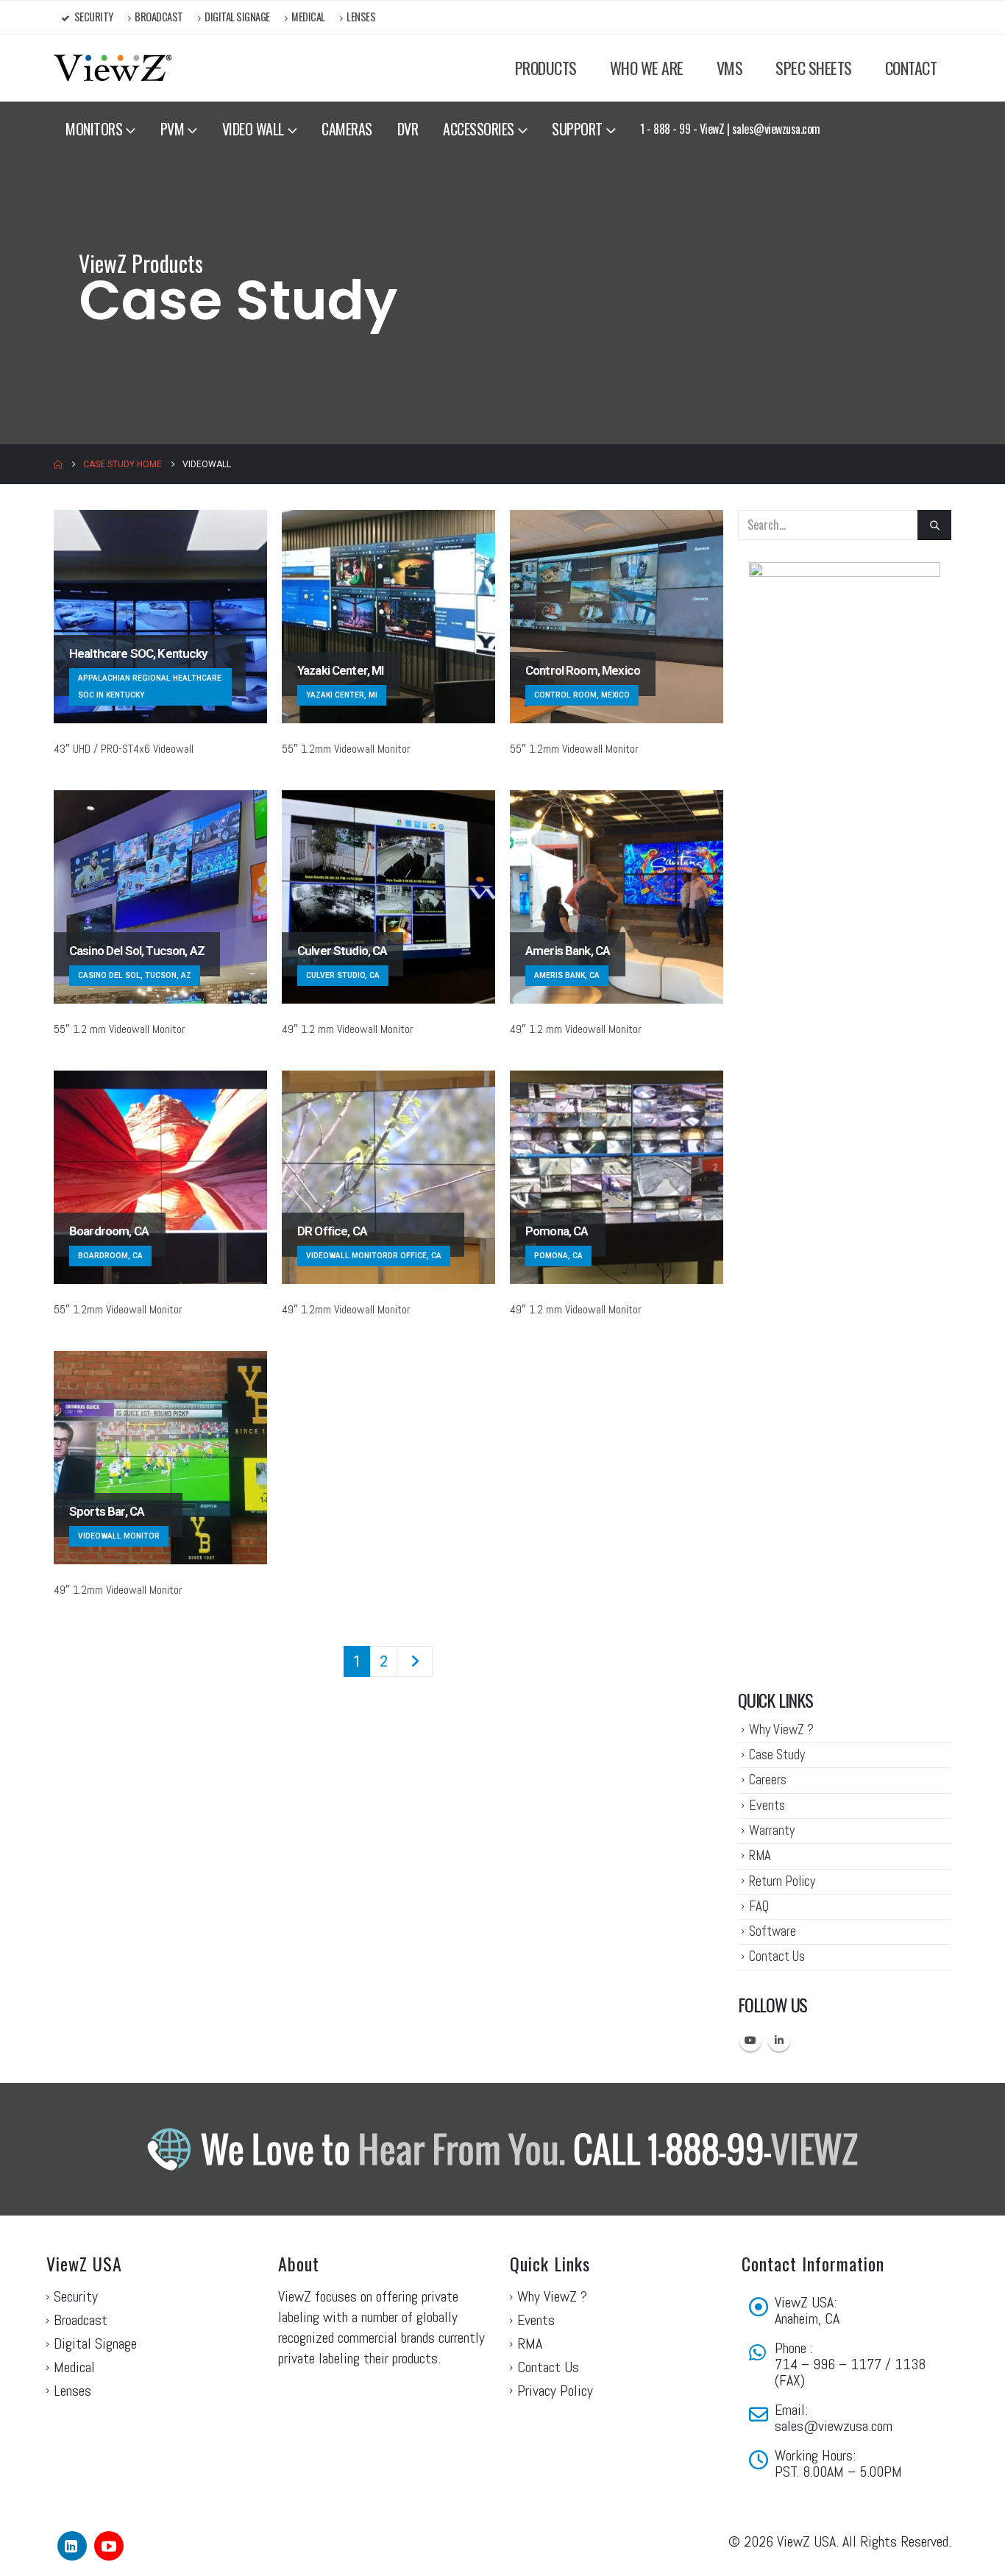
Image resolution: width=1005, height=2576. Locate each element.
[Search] (934, 525)
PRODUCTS (546, 68)
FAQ (759, 1906)
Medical (308, 17)
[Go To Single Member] (160, 617)
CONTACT (911, 68)
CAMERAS (347, 129)
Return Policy (782, 1881)
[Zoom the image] (845, 571)
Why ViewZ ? (781, 1729)
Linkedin (779, 2040)
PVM (173, 129)
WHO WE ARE (647, 68)
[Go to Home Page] (58, 464)
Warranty (772, 1830)
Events (767, 1805)
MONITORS (94, 129)
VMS (730, 68)
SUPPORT (577, 129)
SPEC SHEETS (814, 68)
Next (415, 1661)
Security (94, 17)
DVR (408, 129)
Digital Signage (237, 17)
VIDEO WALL (253, 129)
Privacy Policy (555, 2391)
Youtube (750, 2040)
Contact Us (777, 1956)
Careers (768, 1780)
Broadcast (159, 17)
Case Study (777, 1754)
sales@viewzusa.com (834, 2426)
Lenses (361, 17)
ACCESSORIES (479, 129)
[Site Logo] (113, 68)
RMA (760, 1855)
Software (773, 1931)
